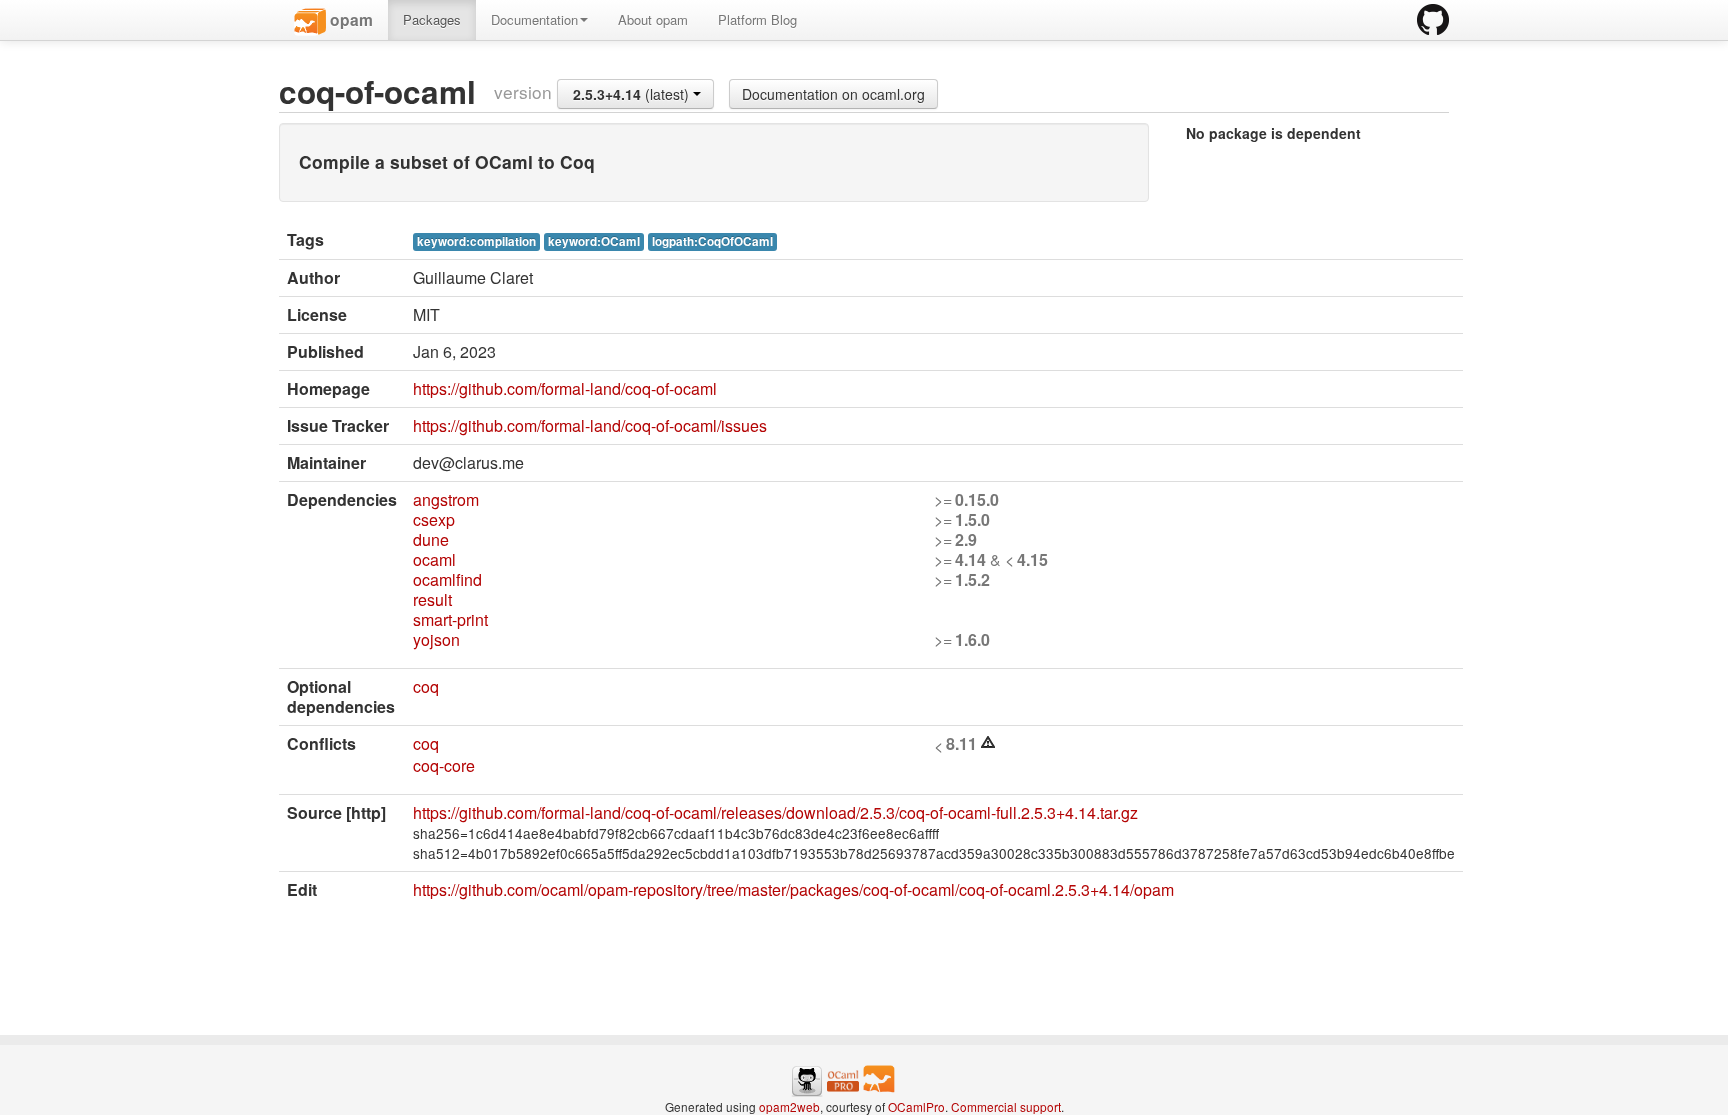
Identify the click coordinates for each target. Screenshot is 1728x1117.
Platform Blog (757, 19)
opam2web (789, 1106)
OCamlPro (916, 1106)
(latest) (633, 94)
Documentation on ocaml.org (833, 94)
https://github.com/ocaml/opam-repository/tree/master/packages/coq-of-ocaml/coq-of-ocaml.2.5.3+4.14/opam (793, 889)
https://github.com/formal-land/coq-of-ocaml (565, 388)
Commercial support (1006, 1106)
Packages (432, 19)
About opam (653, 19)
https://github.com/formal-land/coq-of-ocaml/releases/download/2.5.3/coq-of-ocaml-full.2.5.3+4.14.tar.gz (775, 812)
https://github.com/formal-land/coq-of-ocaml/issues (590, 425)
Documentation (534, 19)
